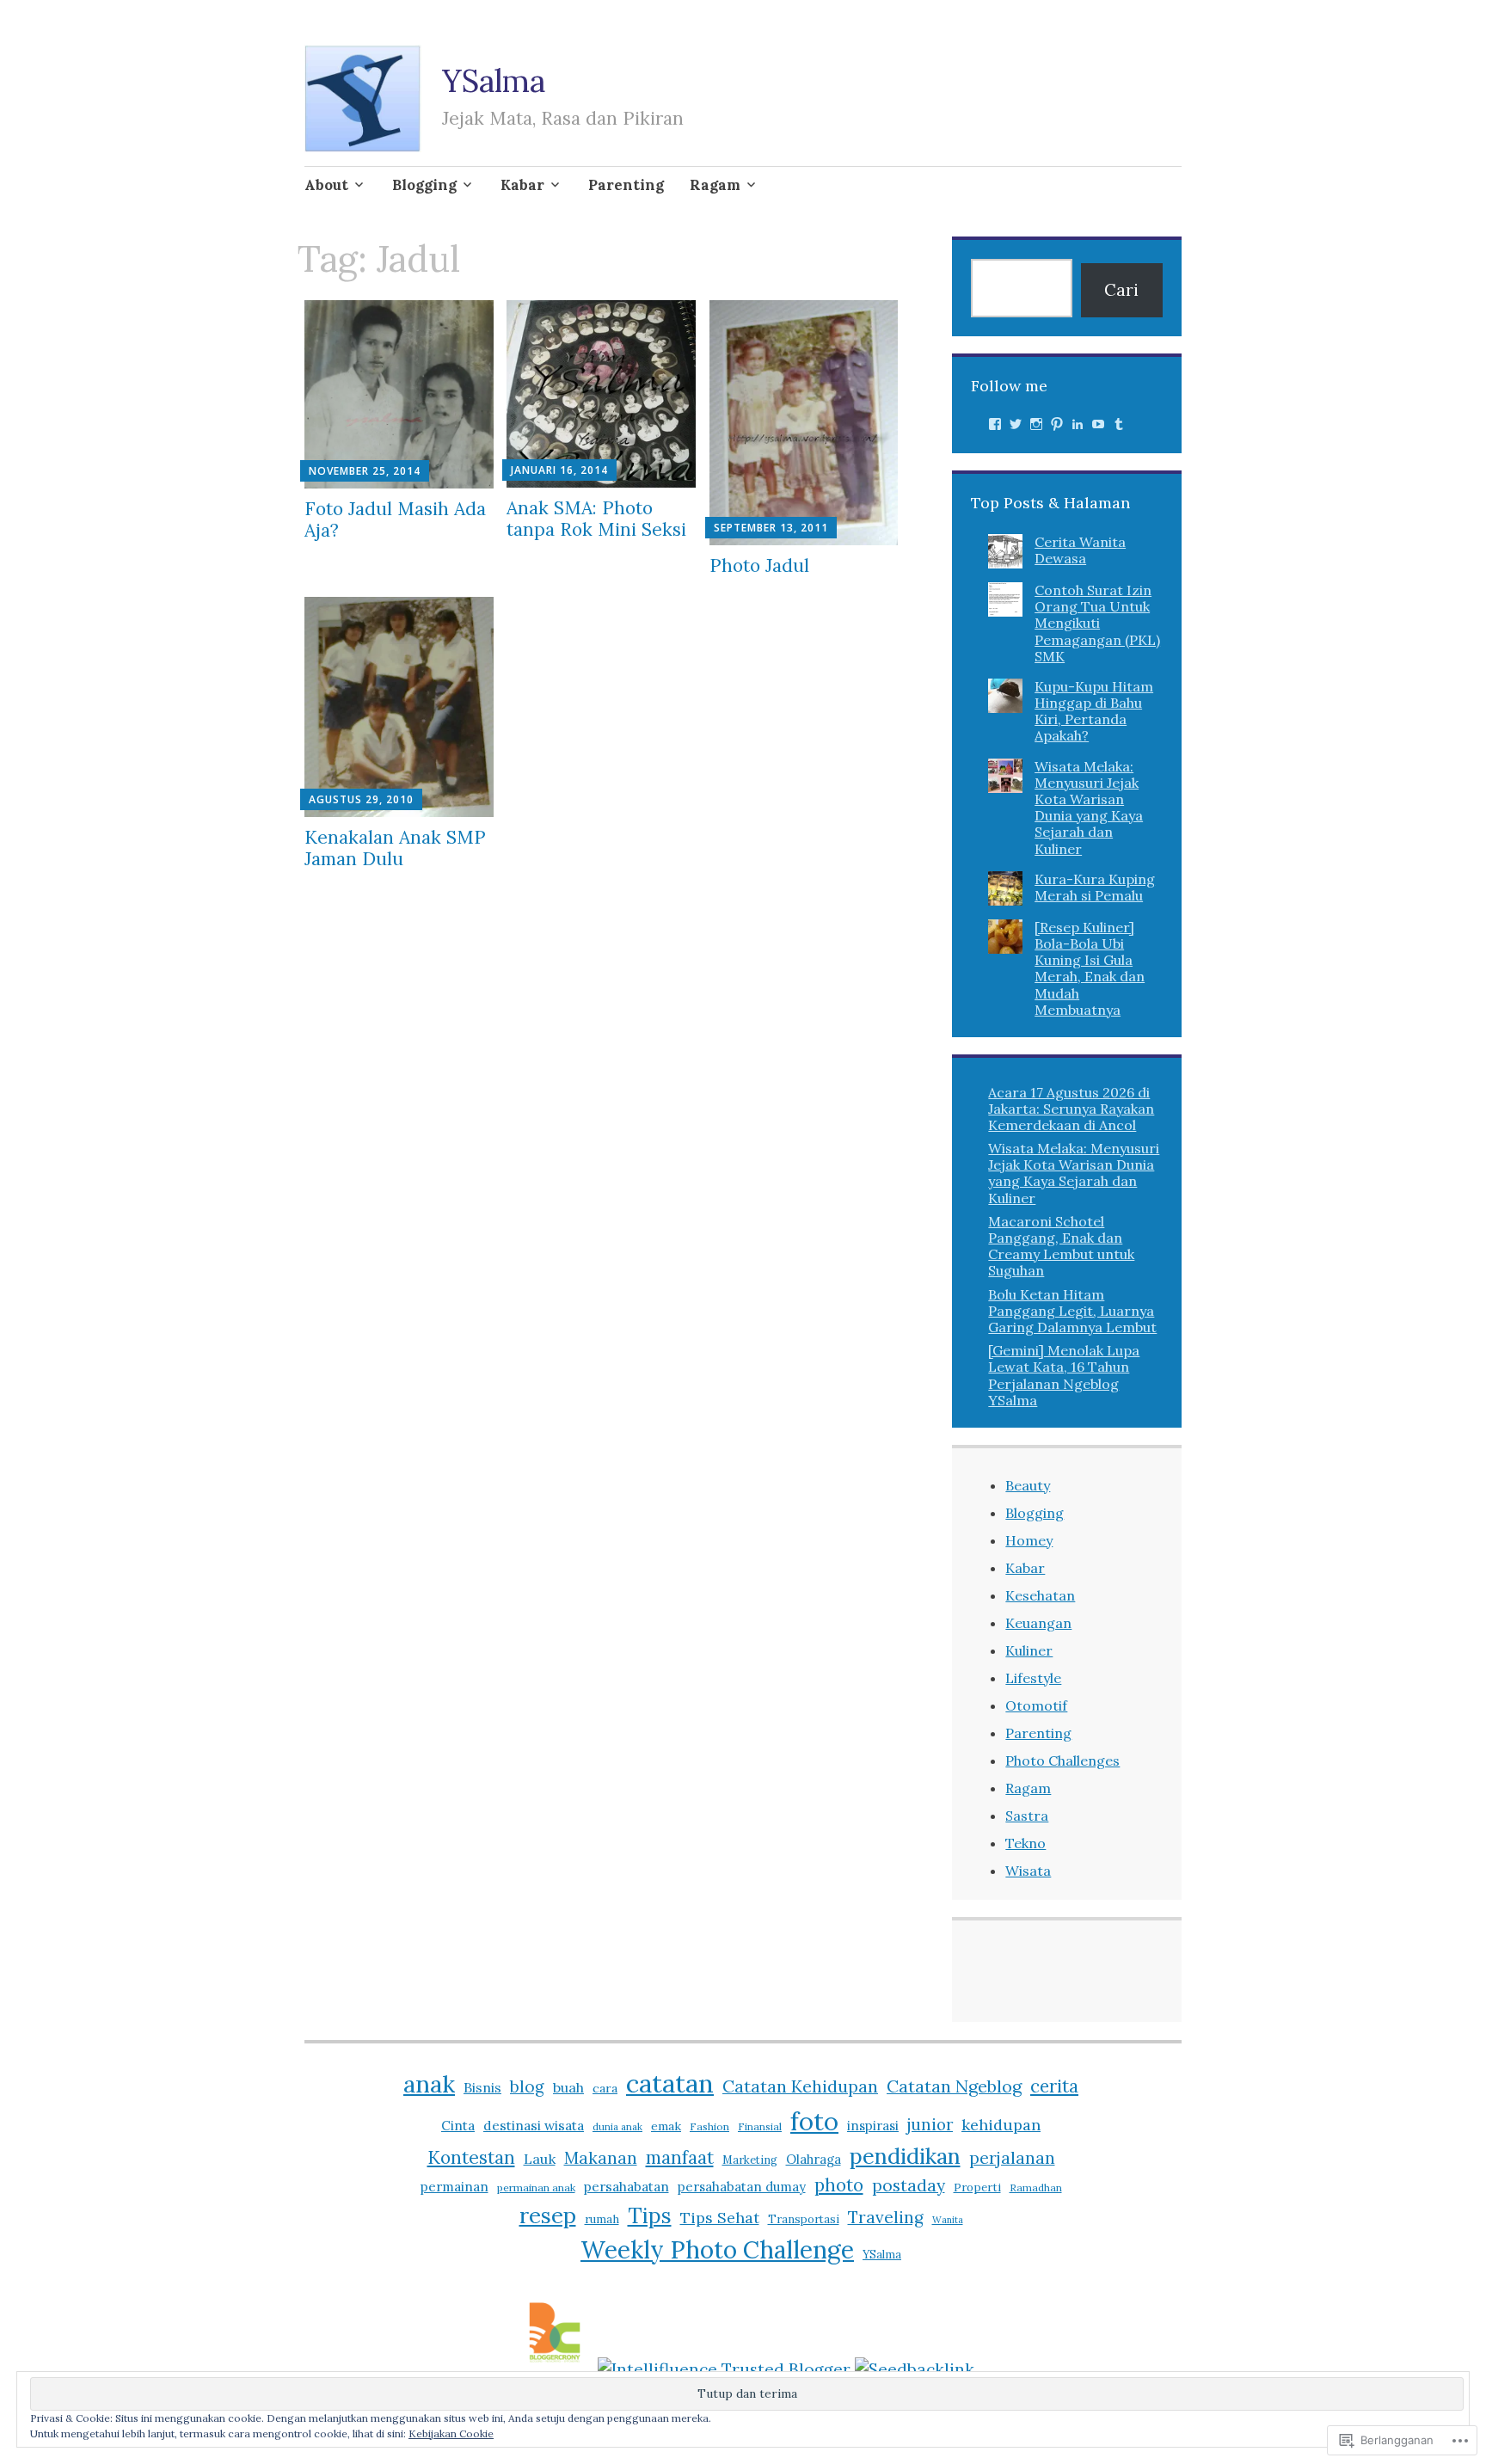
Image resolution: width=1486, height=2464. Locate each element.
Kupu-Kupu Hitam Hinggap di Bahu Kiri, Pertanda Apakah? (1094, 711)
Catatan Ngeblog (954, 2086)
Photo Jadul (759, 565)
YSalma (494, 81)
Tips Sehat (720, 2218)
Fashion (709, 2126)
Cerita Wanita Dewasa (1080, 550)
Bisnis (482, 2087)
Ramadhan (1036, 2187)
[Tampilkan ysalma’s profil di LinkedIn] (1078, 424)
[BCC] (555, 2369)
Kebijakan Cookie (451, 2433)
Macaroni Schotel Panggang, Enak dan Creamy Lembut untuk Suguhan (1061, 1246)
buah (568, 2087)
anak (429, 2084)
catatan (670, 2083)
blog (527, 2086)
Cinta (458, 2125)
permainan (454, 2186)
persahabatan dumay (742, 2187)
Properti (977, 2187)
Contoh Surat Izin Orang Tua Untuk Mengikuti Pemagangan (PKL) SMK (1097, 623)
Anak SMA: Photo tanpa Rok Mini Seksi (596, 519)
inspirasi (873, 2126)
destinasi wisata (534, 2125)
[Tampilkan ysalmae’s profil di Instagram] (1036, 424)
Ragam (715, 185)
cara (605, 2088)
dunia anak (617, 2127)
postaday (909, 2185)
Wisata (1028, 1871)
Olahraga (814, 2159)
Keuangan (1038, 1623)
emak (666, 2126)
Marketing (750, 2160)
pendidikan (905, 2156)
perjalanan (1012, 2158)
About (326, 185)
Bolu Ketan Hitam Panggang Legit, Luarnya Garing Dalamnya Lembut (1072, 1311)
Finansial (760, 2126)
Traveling (886, 2217)
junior (930, 2124)
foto (814, 2121)
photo (839, 2185)
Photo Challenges (1062, 1760)
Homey (1029, 1540)
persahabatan (626, 2186)
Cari (1121, 290)
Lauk (540, 2159)
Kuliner (1029, 1650)
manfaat (680, 2157)
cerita (1054, 2086)
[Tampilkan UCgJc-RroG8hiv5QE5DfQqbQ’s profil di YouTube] (1098, 424)
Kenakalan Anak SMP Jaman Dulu (395, 848)
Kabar (522, 185)
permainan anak (536, 2187)
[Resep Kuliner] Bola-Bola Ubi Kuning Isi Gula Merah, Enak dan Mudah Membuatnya (1090, 968)
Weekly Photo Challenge (717, 2250)
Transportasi (804, 2219)
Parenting (626, 185)
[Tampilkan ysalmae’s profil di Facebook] (995, 424)
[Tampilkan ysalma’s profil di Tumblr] (1119, 424)
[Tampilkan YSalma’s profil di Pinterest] (1057, 424)
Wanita (948, 2220)
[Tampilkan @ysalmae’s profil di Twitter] (1016, 424)
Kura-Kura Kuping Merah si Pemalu (1095, 887)
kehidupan (1001, 2125)
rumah (602, 2219)
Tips (650, 2215)
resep (548, 2215)
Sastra (1027, 1816)
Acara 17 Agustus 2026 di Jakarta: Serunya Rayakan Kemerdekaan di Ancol (1071, 1109)
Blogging (424, 185)
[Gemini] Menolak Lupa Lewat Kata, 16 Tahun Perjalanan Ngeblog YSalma (1064, 1375)
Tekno (1025, 1843)
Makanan (601, 2158)
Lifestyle (1033, 1678)
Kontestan (471, 2157)
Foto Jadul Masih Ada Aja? (395, 519)
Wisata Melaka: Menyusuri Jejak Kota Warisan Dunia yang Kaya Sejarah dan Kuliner (1089, 808)
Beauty (1028, 1485)
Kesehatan (1040, 1595)
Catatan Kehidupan (800, 2086)
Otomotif (1036, 1705)
